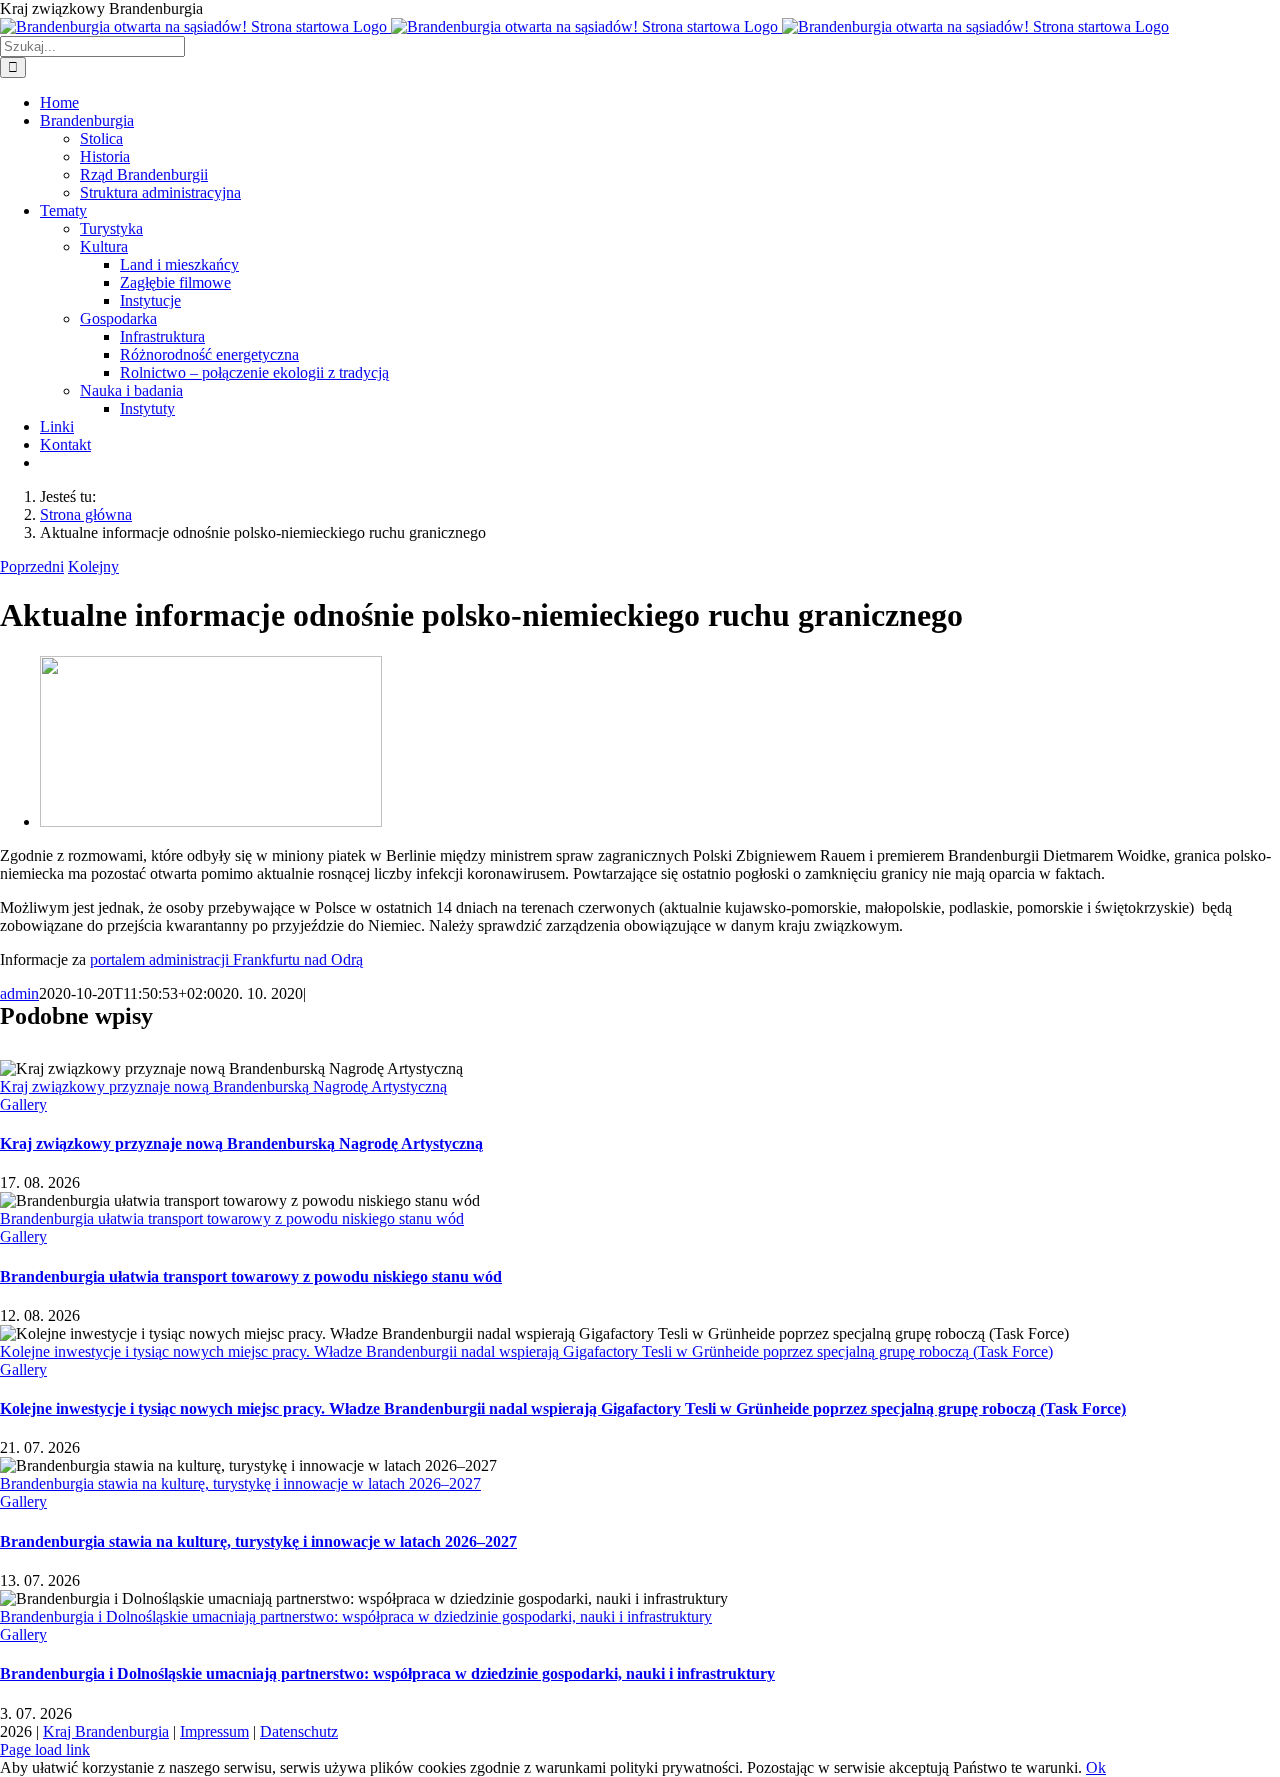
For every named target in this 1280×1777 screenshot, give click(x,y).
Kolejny (93, 566)
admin (19, 993)
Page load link (45, 1749)
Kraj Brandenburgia (106, 1731)
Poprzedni (32, 566)
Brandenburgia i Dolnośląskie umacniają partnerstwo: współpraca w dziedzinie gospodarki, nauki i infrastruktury (356, 1616)
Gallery (23, 1104)
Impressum (214, 1731)
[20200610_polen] (211, 821)
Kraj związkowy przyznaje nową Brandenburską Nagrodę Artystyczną (223, 1086)
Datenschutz (299, 1731)
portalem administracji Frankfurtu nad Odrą (226, 959)
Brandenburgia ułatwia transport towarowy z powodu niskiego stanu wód (232, 1218)
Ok (1096, 1767)
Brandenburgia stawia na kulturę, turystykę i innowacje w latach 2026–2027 (240, 1483)
